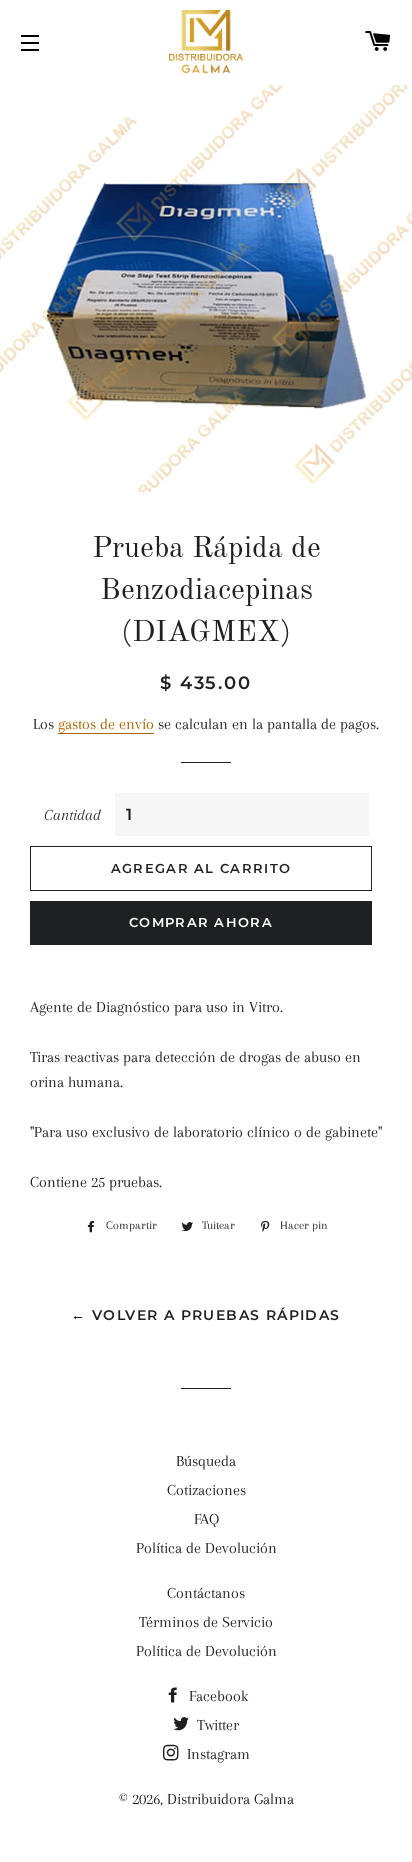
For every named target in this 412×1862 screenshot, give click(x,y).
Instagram (216, 1754)
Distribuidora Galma (230, 1799)
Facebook (216, 1696)
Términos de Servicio (206, 1622)
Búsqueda (206, 1461)
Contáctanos (206, 1593)
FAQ (206, 1519)
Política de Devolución (206, 1548)
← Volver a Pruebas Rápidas (205, 1315)
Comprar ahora (201, 922)
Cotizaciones (206, 1490)
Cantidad (72, 815)
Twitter (216, 1725)
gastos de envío (106, 724)
